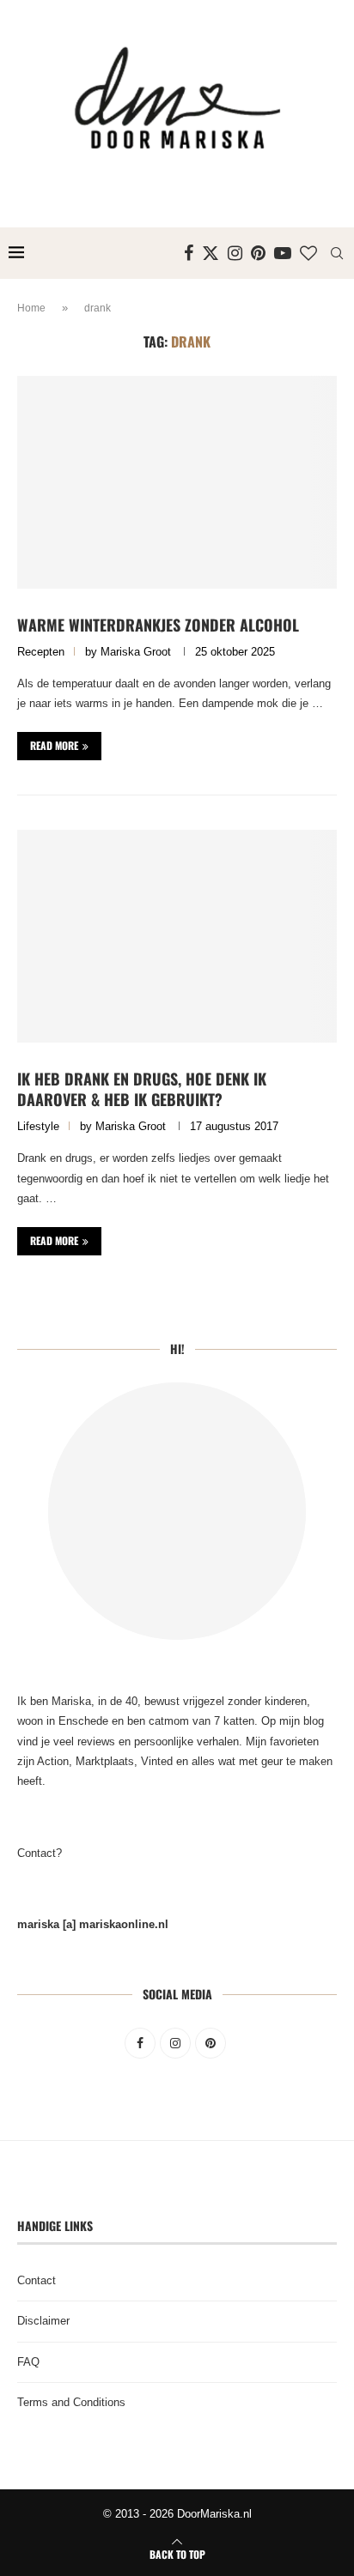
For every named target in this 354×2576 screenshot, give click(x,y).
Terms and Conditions (71, 2402)
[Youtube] (283, 253)
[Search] (337, 253)
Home (31, 308)
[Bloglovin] (308, 253)
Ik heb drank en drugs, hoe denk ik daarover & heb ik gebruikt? (142, 1089)
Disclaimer (43, 2321)
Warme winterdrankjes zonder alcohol (158, 625)
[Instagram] (235, 253)
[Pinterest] (258, 253)
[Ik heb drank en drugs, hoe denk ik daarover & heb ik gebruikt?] (177, 936)
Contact (37, 2280)
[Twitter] (211, 253)
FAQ (28, 2362)
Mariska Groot (136, 652)
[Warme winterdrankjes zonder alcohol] (177, 482)
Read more (54, 745)
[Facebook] (189, 253)
